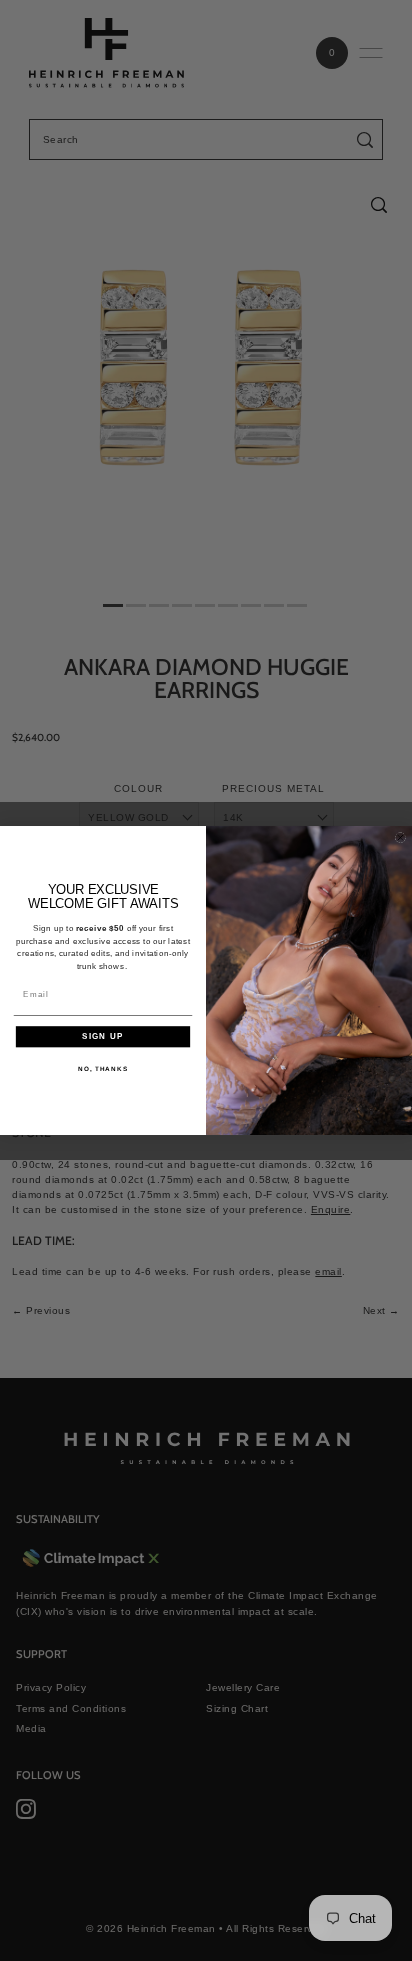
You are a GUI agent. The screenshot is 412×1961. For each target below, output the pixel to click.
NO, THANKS (103, 1068)
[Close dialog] (400, 837)
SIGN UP (103, 1036)
